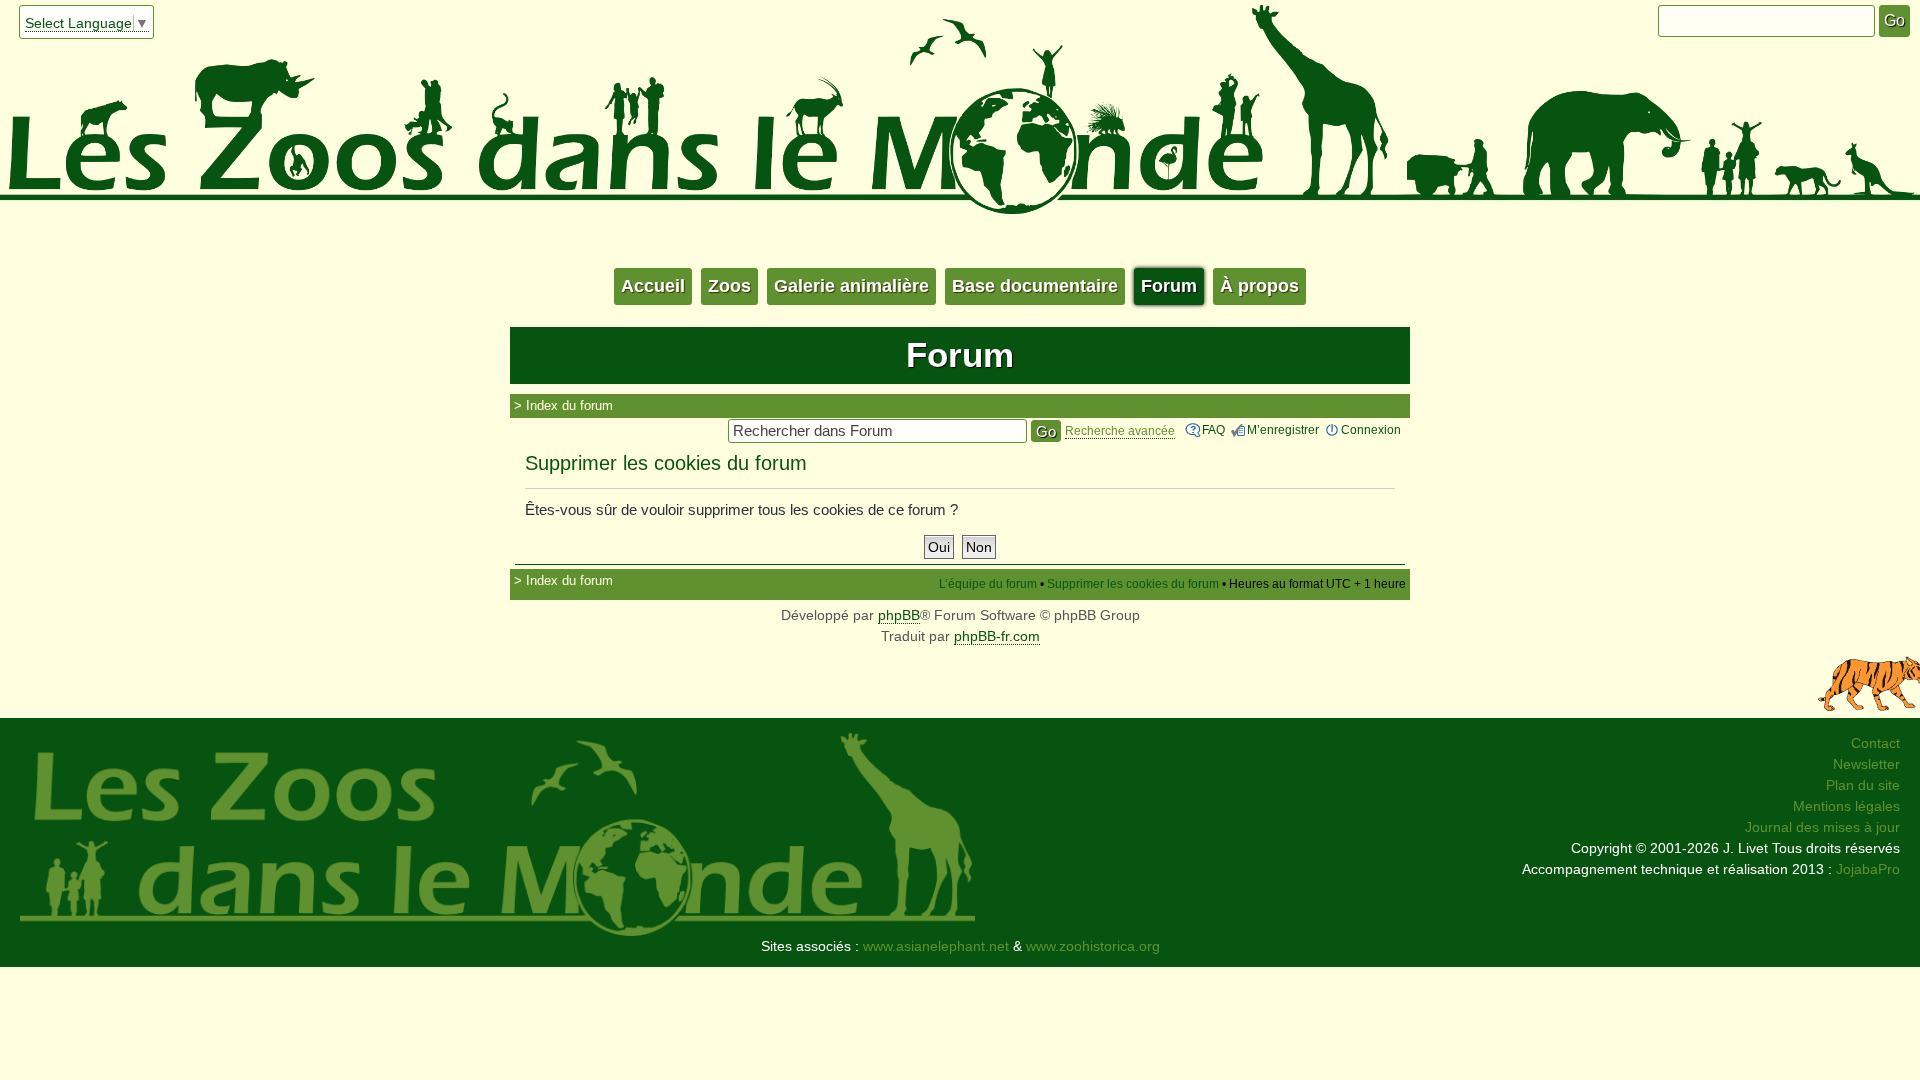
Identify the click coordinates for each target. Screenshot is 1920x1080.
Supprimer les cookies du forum (1133, 584)
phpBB (899, 615)
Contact (1875, 743)
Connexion (1371, 430)
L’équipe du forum (988, 584)
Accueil (653, 286)
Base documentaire (1035, 286)
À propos (1259, 286)
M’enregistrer (1283, 430)
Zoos (729, 286)
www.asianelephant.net (936, 946)
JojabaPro (1868, 869)
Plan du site (1863, 785)
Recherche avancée (1120, 431)
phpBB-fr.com (997, 636)
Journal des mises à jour (1822, 827)
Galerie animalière (851, 286)
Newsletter (1866, 764)
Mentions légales (1846, 806)
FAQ (1213, 430)
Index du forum (569, 405)
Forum (1169, 286)
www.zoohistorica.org (1093, 946)
